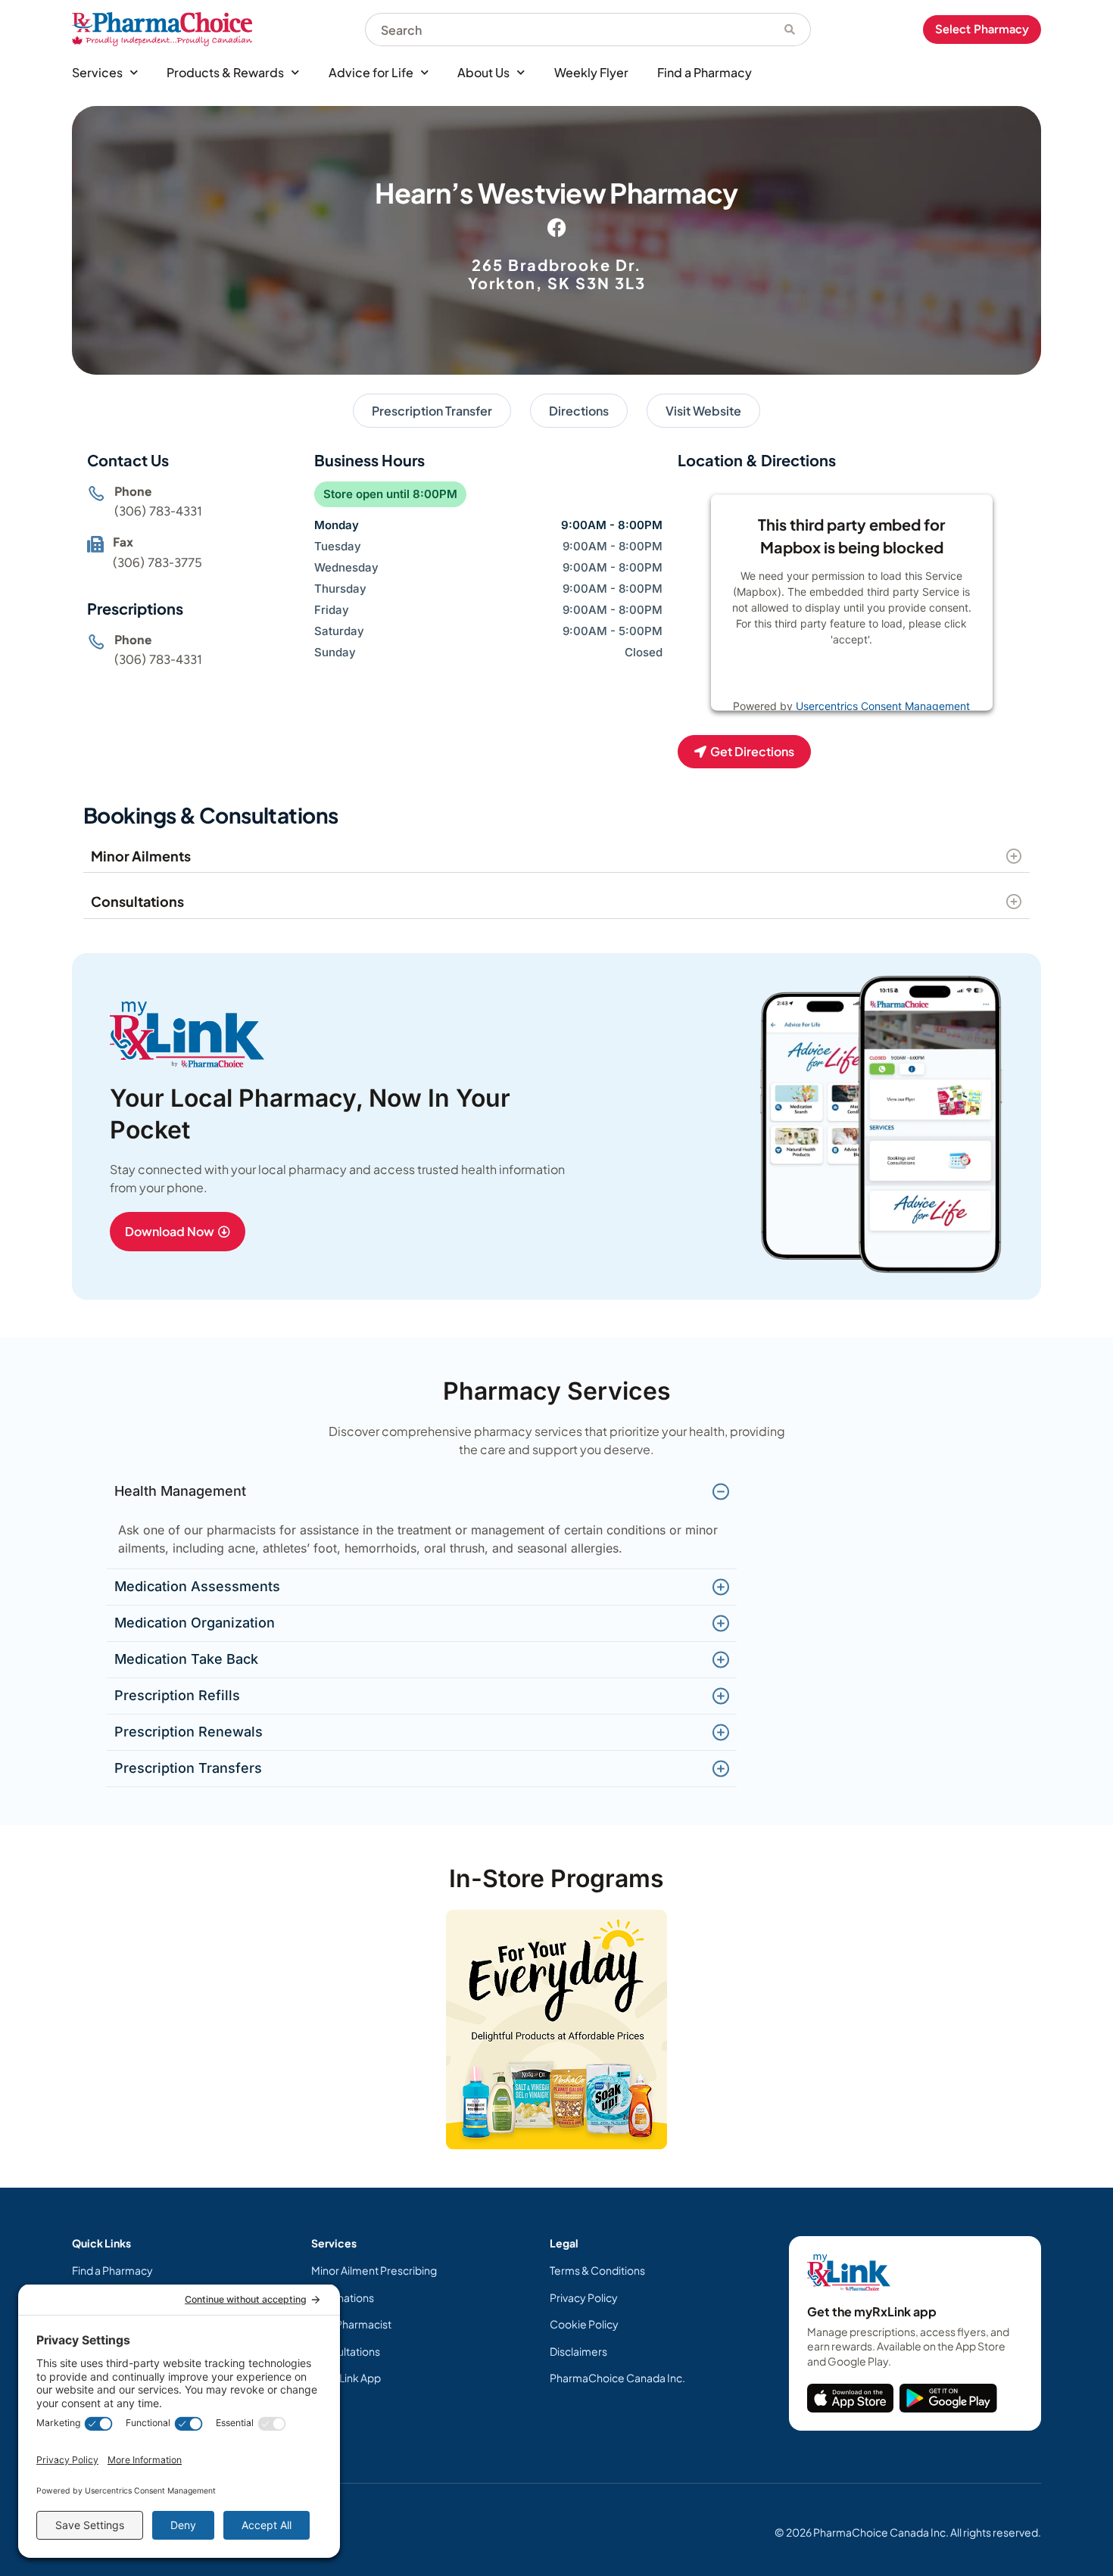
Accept (901, 677)
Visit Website (703, 411)
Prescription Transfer (432, 411)
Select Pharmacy (982, 29)
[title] (850, 2398)
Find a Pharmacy (705, 72)
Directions (579, 411)
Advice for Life (371, 72)
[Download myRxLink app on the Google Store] (948, 2398)
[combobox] (567, 30)
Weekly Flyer (591, 72)
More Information (820, 677)
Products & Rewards (225, 72)
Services (97, 72)
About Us (483, 72)
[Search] (790, 30)
